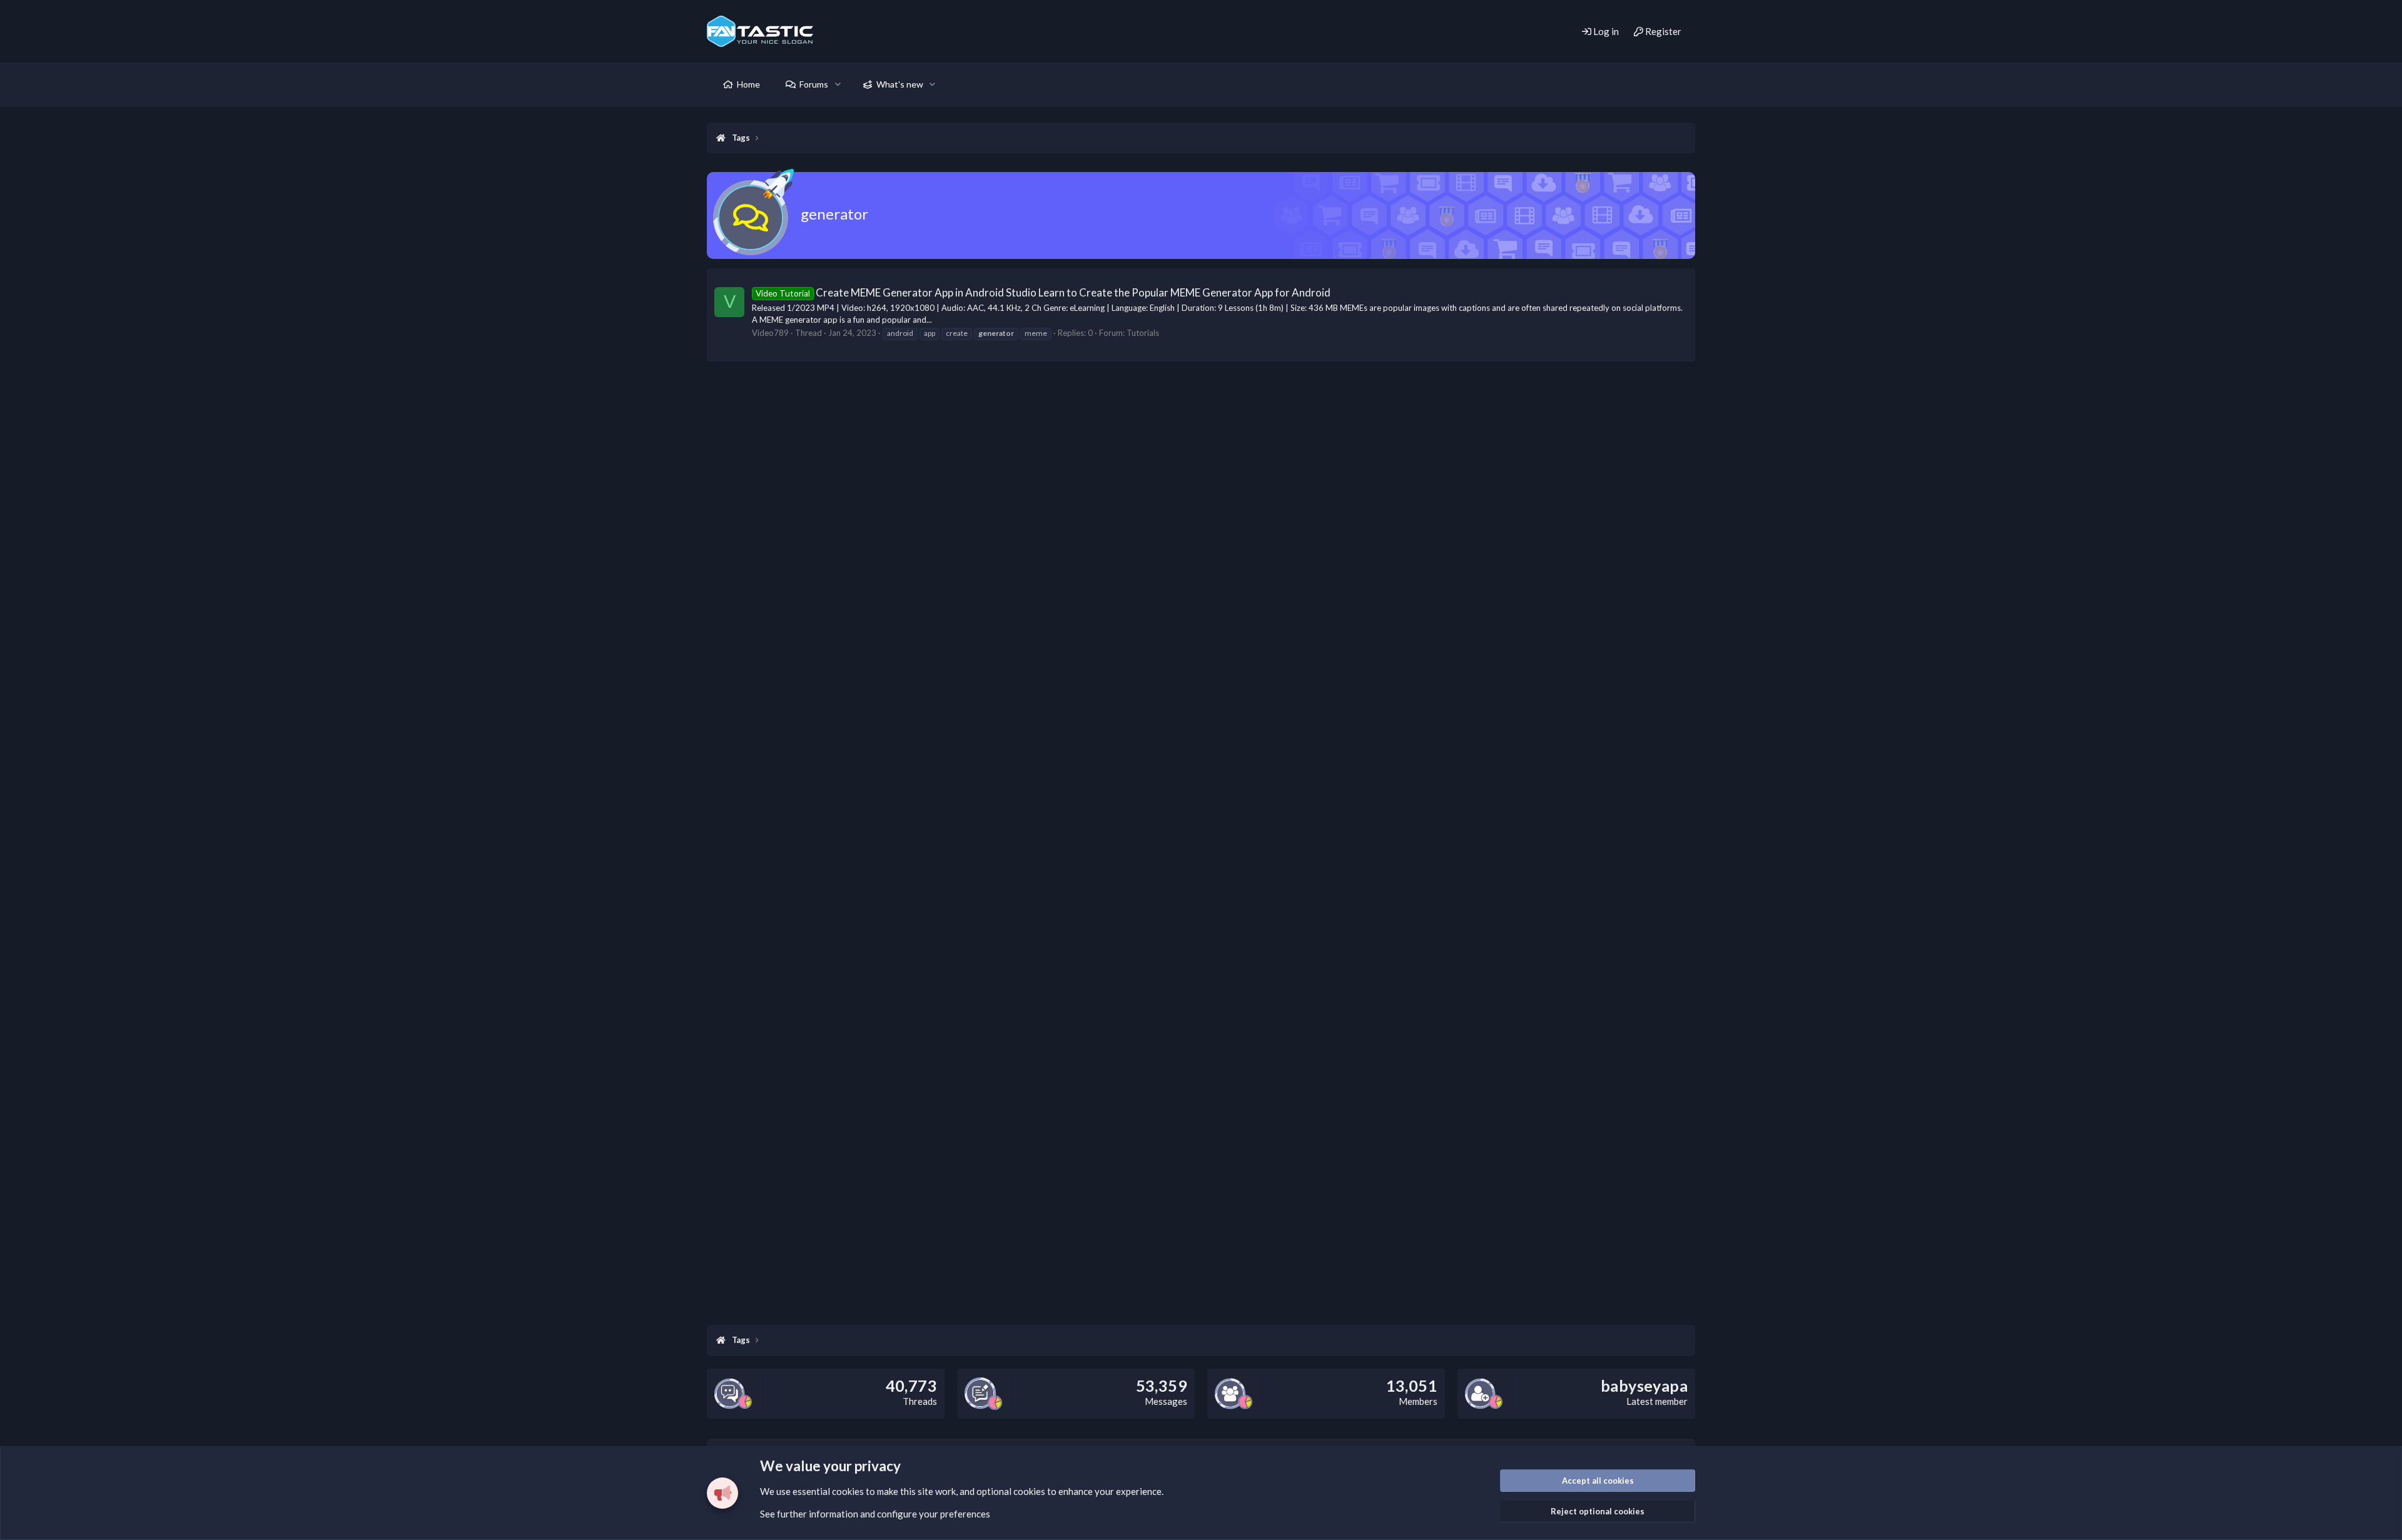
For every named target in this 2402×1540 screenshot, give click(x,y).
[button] (838, 84)
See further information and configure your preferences (875, 1514)
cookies (848, 1491)
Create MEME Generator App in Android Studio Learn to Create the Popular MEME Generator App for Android (1043, 292)
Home (748, 84)
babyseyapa (1644, 1385)
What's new (900, 84)
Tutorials (1143, 333)
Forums (814, 84)
